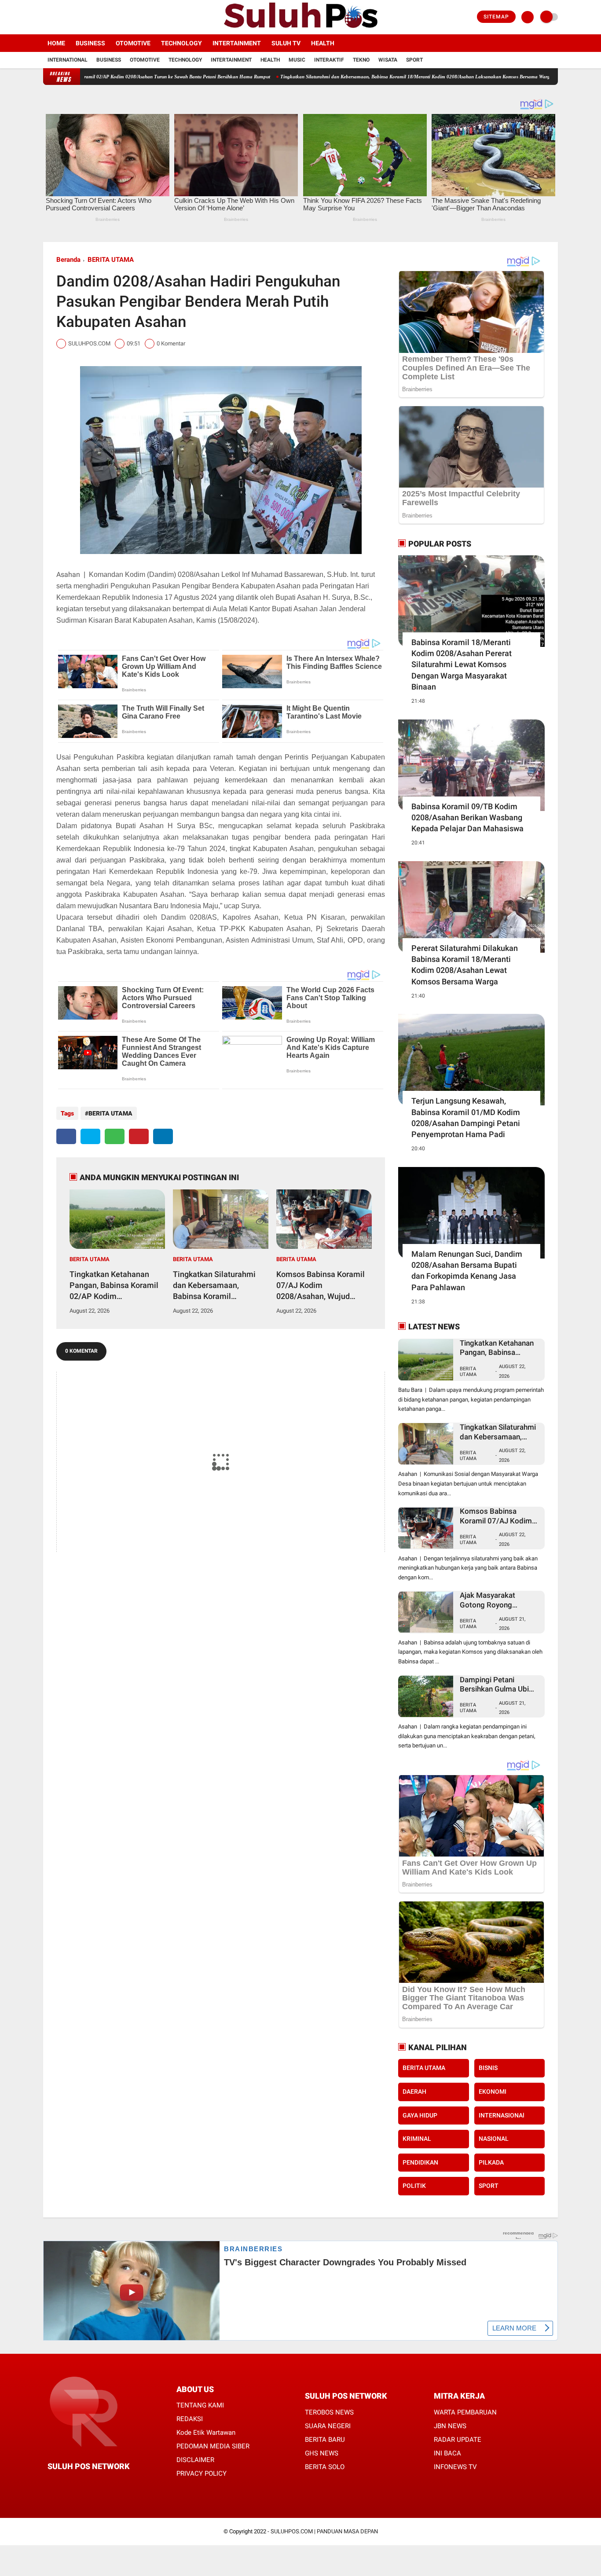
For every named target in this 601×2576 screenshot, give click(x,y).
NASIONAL (494, 2139)
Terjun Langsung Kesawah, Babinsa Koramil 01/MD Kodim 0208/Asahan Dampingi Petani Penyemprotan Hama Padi (466, 1117)
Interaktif (329, 60)
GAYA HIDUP (420, 2115)
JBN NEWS (450, 2426)
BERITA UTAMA (111, 260)
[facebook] (46, 17)
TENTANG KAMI (200, 2405)
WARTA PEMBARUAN (465, 2412)
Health (323, 43)
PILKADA (491, 2162)
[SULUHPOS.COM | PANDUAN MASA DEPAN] (300, 29)
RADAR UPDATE (458, 2440)
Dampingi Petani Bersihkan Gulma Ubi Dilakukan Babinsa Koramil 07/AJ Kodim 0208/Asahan (496, 1685)
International (68, 60)
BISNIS (488, 2068)
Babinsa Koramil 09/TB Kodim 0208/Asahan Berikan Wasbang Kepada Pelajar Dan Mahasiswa (467, 817)
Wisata (388, 60)
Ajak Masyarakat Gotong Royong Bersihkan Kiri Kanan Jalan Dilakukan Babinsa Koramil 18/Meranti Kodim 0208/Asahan (500, 1600)
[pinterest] (139, 1136)
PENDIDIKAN (420, 2162)
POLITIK (414, 2186)
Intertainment (237, 43)
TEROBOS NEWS (329, 2412)
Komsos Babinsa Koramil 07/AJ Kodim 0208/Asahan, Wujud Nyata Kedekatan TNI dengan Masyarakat (321, 1286)
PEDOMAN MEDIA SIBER (213, 2446)
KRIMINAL (417, 2139)
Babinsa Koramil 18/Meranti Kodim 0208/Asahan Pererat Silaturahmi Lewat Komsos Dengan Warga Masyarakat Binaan (462, 664)
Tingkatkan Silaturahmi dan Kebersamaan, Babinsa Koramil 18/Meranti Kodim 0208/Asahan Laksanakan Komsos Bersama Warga (344, 77)
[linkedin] (163, 1136)
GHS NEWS (322, 2453)
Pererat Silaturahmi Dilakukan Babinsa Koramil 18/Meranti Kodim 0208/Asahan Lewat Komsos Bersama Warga (465, 965)
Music (297, 60)
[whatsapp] (115, 1136)
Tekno (361, 60)
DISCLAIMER (195, 2460)
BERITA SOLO (325, 2467)
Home (56, 43)
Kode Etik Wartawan (206, 2433)
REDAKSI (190, 2419)
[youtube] (81, 17)
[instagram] (70, 17)
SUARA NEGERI (328, 2426)
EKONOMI (493, 2092)
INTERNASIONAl (502, 2115)
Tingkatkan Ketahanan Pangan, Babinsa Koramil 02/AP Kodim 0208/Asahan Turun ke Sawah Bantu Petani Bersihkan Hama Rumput (114, 1286)
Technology (181, 43)
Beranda (68, 260)
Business (90, 43)
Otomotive (133, 43)
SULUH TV (286, 43)
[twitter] (58, 17)
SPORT (489, 2186)
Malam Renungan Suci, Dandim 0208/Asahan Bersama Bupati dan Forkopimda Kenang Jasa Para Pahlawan (467, 1271)
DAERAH (414, 2092)
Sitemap (496, 17)
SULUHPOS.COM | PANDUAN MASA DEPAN (324, 2531)
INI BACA (447, 2453)
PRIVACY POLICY (202, 2473)
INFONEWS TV (455, 2467)
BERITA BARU (325, 2440)
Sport (414, 60)
